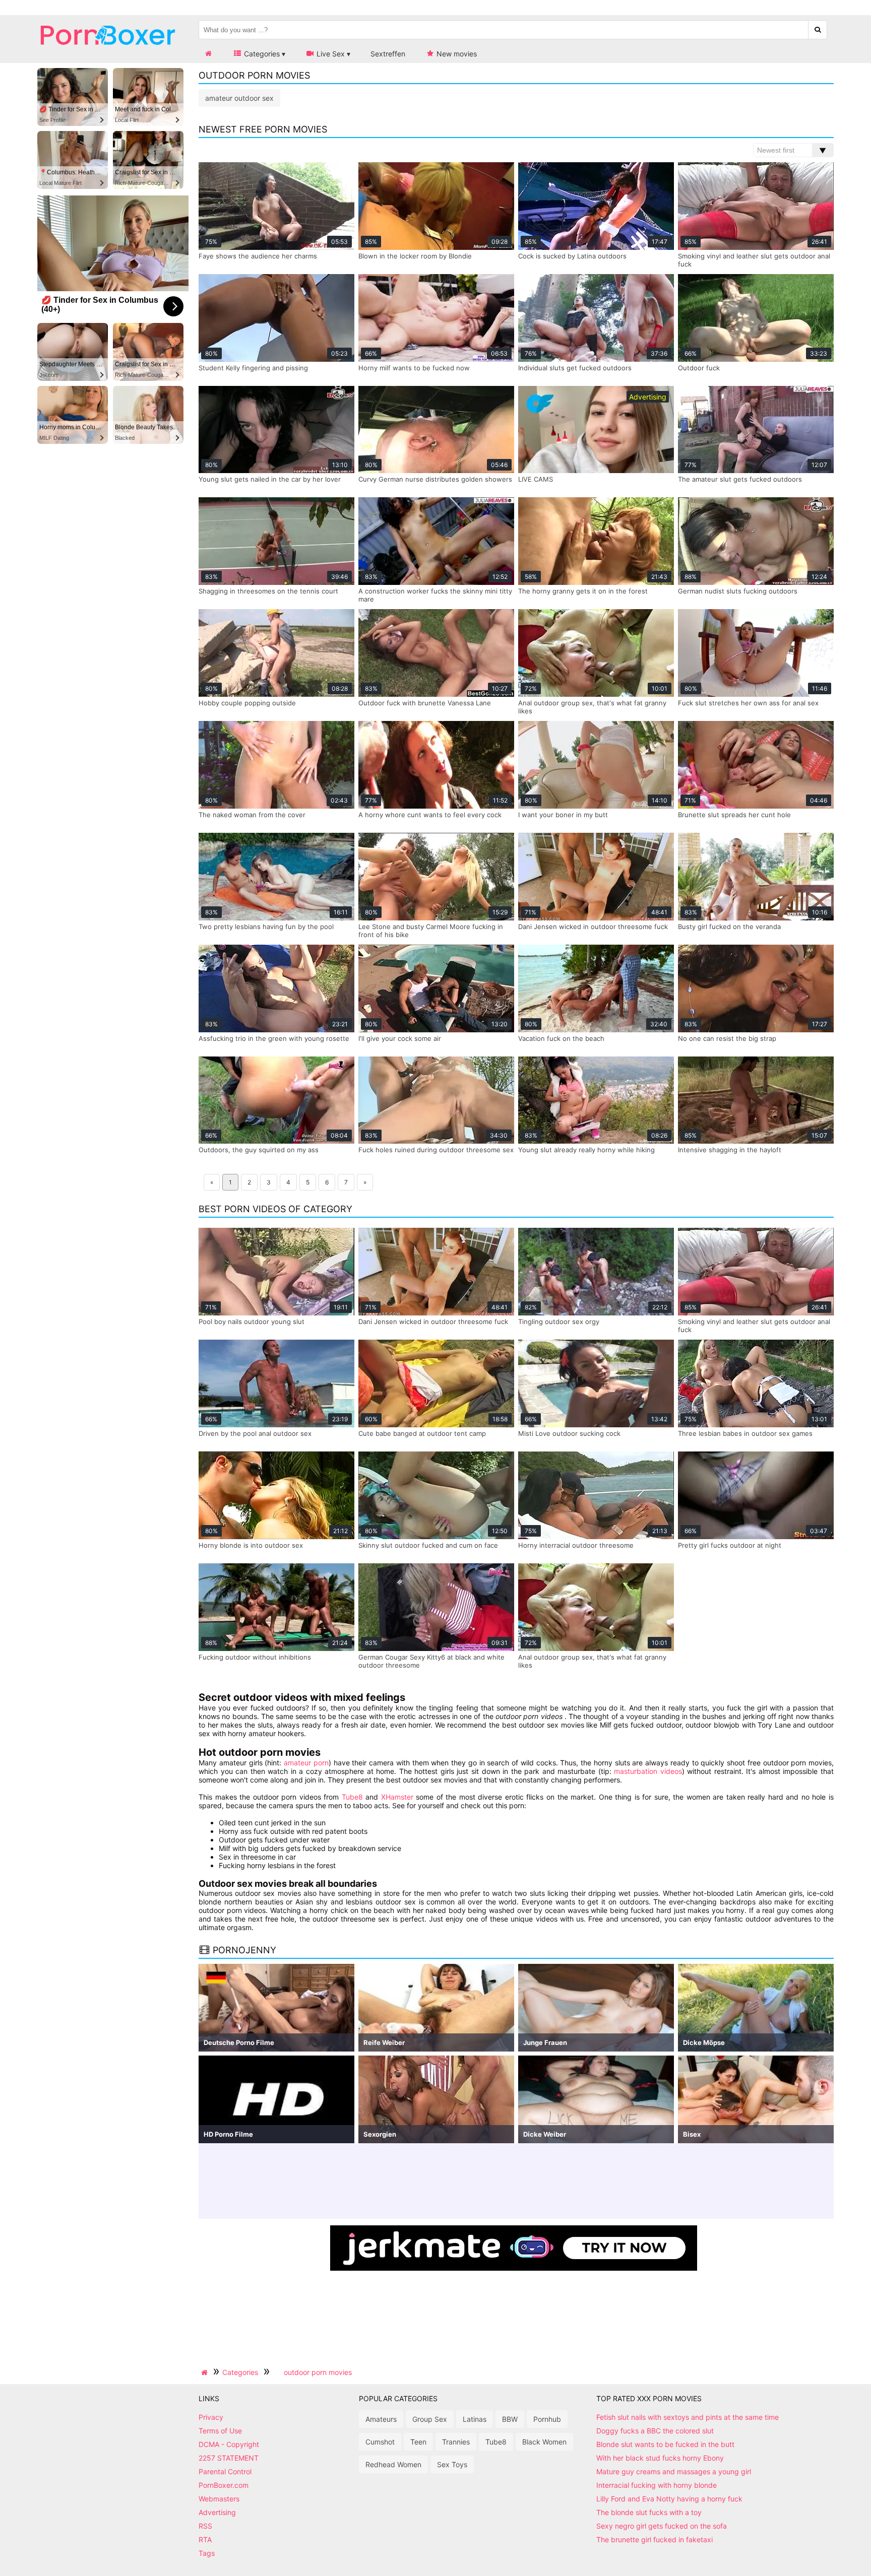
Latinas (475, 2419)
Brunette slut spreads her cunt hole (734, 815)
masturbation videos (648, 1771)
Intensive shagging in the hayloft (730, 1150)
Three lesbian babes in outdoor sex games (745, 1433)
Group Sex (430, 2419)
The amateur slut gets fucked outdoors (740, 479)
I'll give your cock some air (400, 1038)
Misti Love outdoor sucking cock (569, 1433)
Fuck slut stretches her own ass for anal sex (748, 703)
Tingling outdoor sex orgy (559, 1322)
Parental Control (225, 2471)
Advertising (217, 2512)
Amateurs (381, 2419)
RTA (205, 2539)
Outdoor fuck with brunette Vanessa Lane (425, 703)
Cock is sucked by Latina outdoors (572, 256)
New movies (456, 54)
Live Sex (330, 54)
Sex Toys (452, 2464)
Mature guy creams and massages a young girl (674, 2471)
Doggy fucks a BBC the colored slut (655, 2431)
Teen (418, 2442)
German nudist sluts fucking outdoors (738, 591)
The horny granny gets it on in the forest (583, 591)
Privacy (211, 2417)
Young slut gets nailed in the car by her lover (270, 479)
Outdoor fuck (699, 368)
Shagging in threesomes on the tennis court (268, 591)
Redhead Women (393, 2464)
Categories (261, 54)
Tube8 (352, 1797)
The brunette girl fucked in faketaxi (655, 2539)
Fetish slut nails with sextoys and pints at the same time (688, 2417)
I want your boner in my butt (563, 815)
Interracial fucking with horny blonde (657, 2485)
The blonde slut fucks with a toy (649, 2512)
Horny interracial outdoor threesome (576, 1545)
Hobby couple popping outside (247, 703)
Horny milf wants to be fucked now (414, 368)
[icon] (208, 54)
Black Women (544, 2442)
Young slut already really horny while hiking (586, 1150)
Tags (207, 2553)
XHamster (397, 1797)
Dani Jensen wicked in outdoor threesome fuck (593, 927)
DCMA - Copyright (229, 2444)
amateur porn (306, 1763)
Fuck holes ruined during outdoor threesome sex (436, 1150)
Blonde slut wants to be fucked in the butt (665, 2444)
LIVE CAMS (536, 479)
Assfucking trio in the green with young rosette (274, 1038)
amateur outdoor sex (239, 98)
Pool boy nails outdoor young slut (252, 1322)
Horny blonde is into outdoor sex (251, 1545)
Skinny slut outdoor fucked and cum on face (428, 1545)
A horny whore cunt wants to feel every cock (430, 815)
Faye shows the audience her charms (258, 256)
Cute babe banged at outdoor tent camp (422, 1433)
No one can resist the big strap (727, 1038)
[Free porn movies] (108, 53)
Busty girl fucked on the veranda (729, 927)
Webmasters (219, 2499)
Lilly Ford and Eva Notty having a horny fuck (669, 2499)
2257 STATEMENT (229, 2458)
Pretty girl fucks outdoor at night (730, 1545)
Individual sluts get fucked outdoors (575, 368)
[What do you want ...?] (818, 30)
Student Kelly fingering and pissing (253, 368)
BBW (510, 2419)
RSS (205, 2526)
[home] (206, 2372)
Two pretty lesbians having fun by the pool (266, 927)
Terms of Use (220, 2431)
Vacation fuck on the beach (561, 1038)
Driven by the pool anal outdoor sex (255, 1433)
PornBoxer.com (224, 2485)
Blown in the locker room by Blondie (415, 256)
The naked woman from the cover (252, 815)
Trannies (456, 2442)
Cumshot (380, 2442)
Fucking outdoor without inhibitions (255, 1657)
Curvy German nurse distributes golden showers (435, 479)
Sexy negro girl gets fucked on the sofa (662, 2526)
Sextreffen (388, 54)
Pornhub (547, 2419)
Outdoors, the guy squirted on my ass (259, 1150)
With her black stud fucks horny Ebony (660, 2458)
